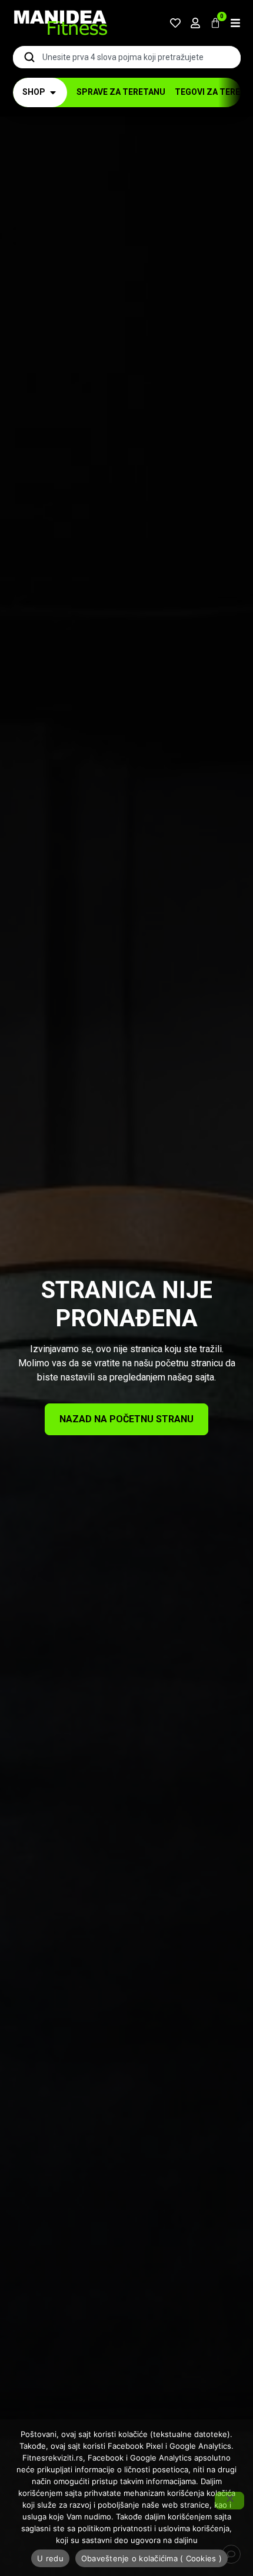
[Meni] (235, 23)
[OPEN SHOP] (53, 92)
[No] (229, 2501)
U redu (50, 2558)
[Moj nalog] (195, 23)
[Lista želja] (175, 23)
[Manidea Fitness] (60, 23)
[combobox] (127, 57)
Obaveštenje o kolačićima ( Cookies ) (152, 2558)
